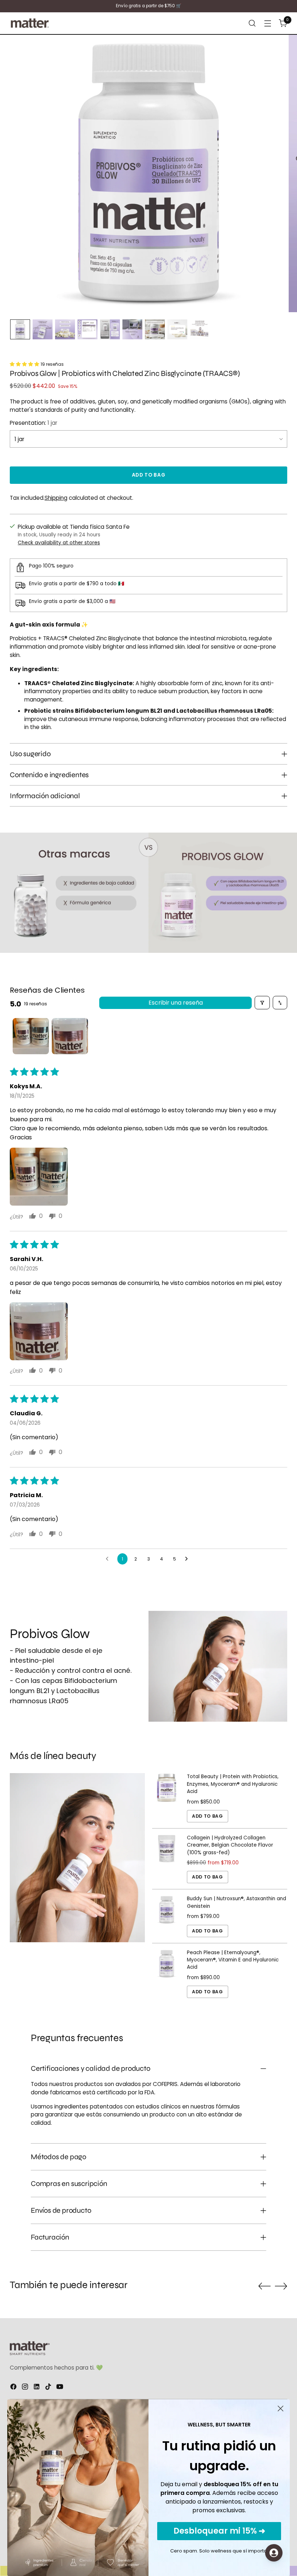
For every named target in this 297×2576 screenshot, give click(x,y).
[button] (25, 364)
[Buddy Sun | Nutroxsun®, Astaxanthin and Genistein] (167, 1916)
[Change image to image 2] (43, 329)
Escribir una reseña (176, 1003)
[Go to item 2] (70, 1036)
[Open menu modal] (268, 23)
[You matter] (30, 23)
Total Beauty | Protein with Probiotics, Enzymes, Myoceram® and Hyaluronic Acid (233, 1784)
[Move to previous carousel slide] (264, 2286)
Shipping (56, 498)
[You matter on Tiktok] (49, 2388)
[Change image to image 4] (87, 329)
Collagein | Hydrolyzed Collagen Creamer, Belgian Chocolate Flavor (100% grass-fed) (230, 1845)
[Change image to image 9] (200, 329)
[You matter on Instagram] (26, 2388)
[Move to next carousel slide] (281, 2286)
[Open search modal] (252, 23)
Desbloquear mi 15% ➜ (219, 2531)
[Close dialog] (281, 2409)
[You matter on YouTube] (60, 2388)
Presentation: (34, 423)
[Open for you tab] (274, 2553)
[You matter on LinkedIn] (37, 2388)
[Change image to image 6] (132, 329)
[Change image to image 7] (155, 329)
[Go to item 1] (31, 1036)
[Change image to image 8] (177, 329)
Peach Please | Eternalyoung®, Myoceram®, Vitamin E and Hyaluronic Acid (233, 1960)
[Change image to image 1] (20, 329)
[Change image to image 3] (65, 329)
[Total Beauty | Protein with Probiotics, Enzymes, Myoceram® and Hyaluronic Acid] (167, 1798)
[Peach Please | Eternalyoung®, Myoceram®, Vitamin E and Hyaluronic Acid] (167, 1974)
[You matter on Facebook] (14, 2388)
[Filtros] (262, 1003)
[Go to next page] (188, 1559)
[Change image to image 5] (110, 329)
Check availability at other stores (59, 543)
